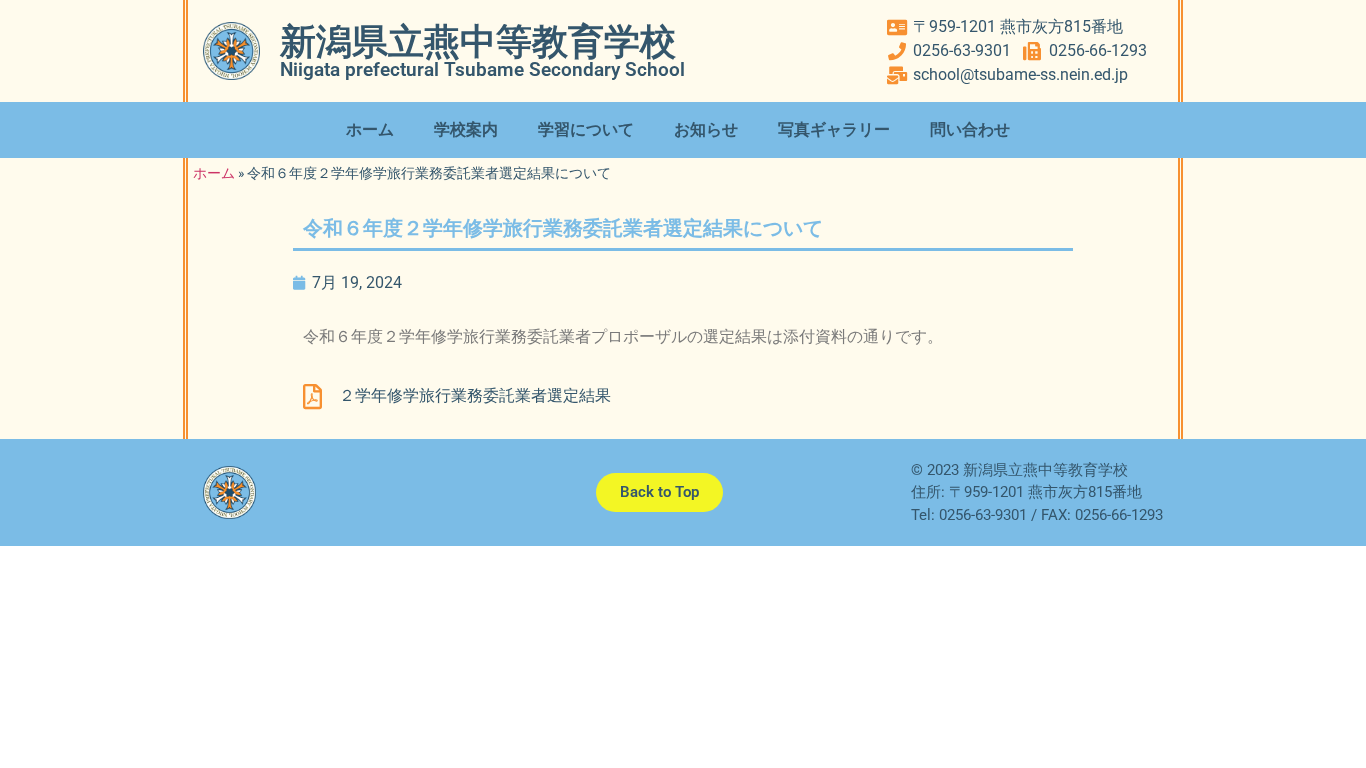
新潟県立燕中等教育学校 (478, 42)
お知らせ (706, 129)
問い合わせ (970, 129)
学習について (586, 129)
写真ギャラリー (834, 129)
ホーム (370, 129)
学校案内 (466, 129)
